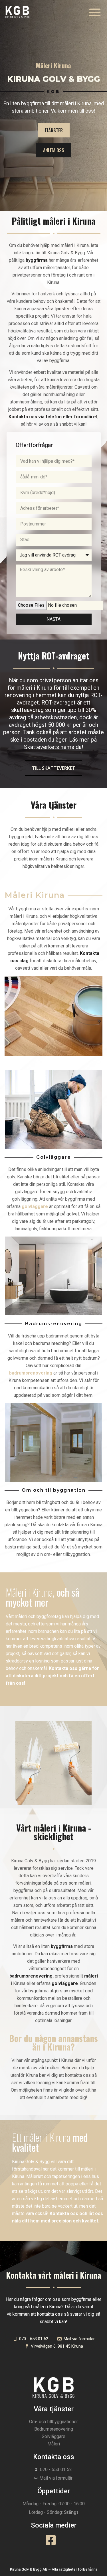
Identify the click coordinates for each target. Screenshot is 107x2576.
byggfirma (62, 1946)
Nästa (53, 619)
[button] (95, 12)
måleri (91, 1976)
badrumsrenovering (31, 1976)
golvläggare (65, 1983)
